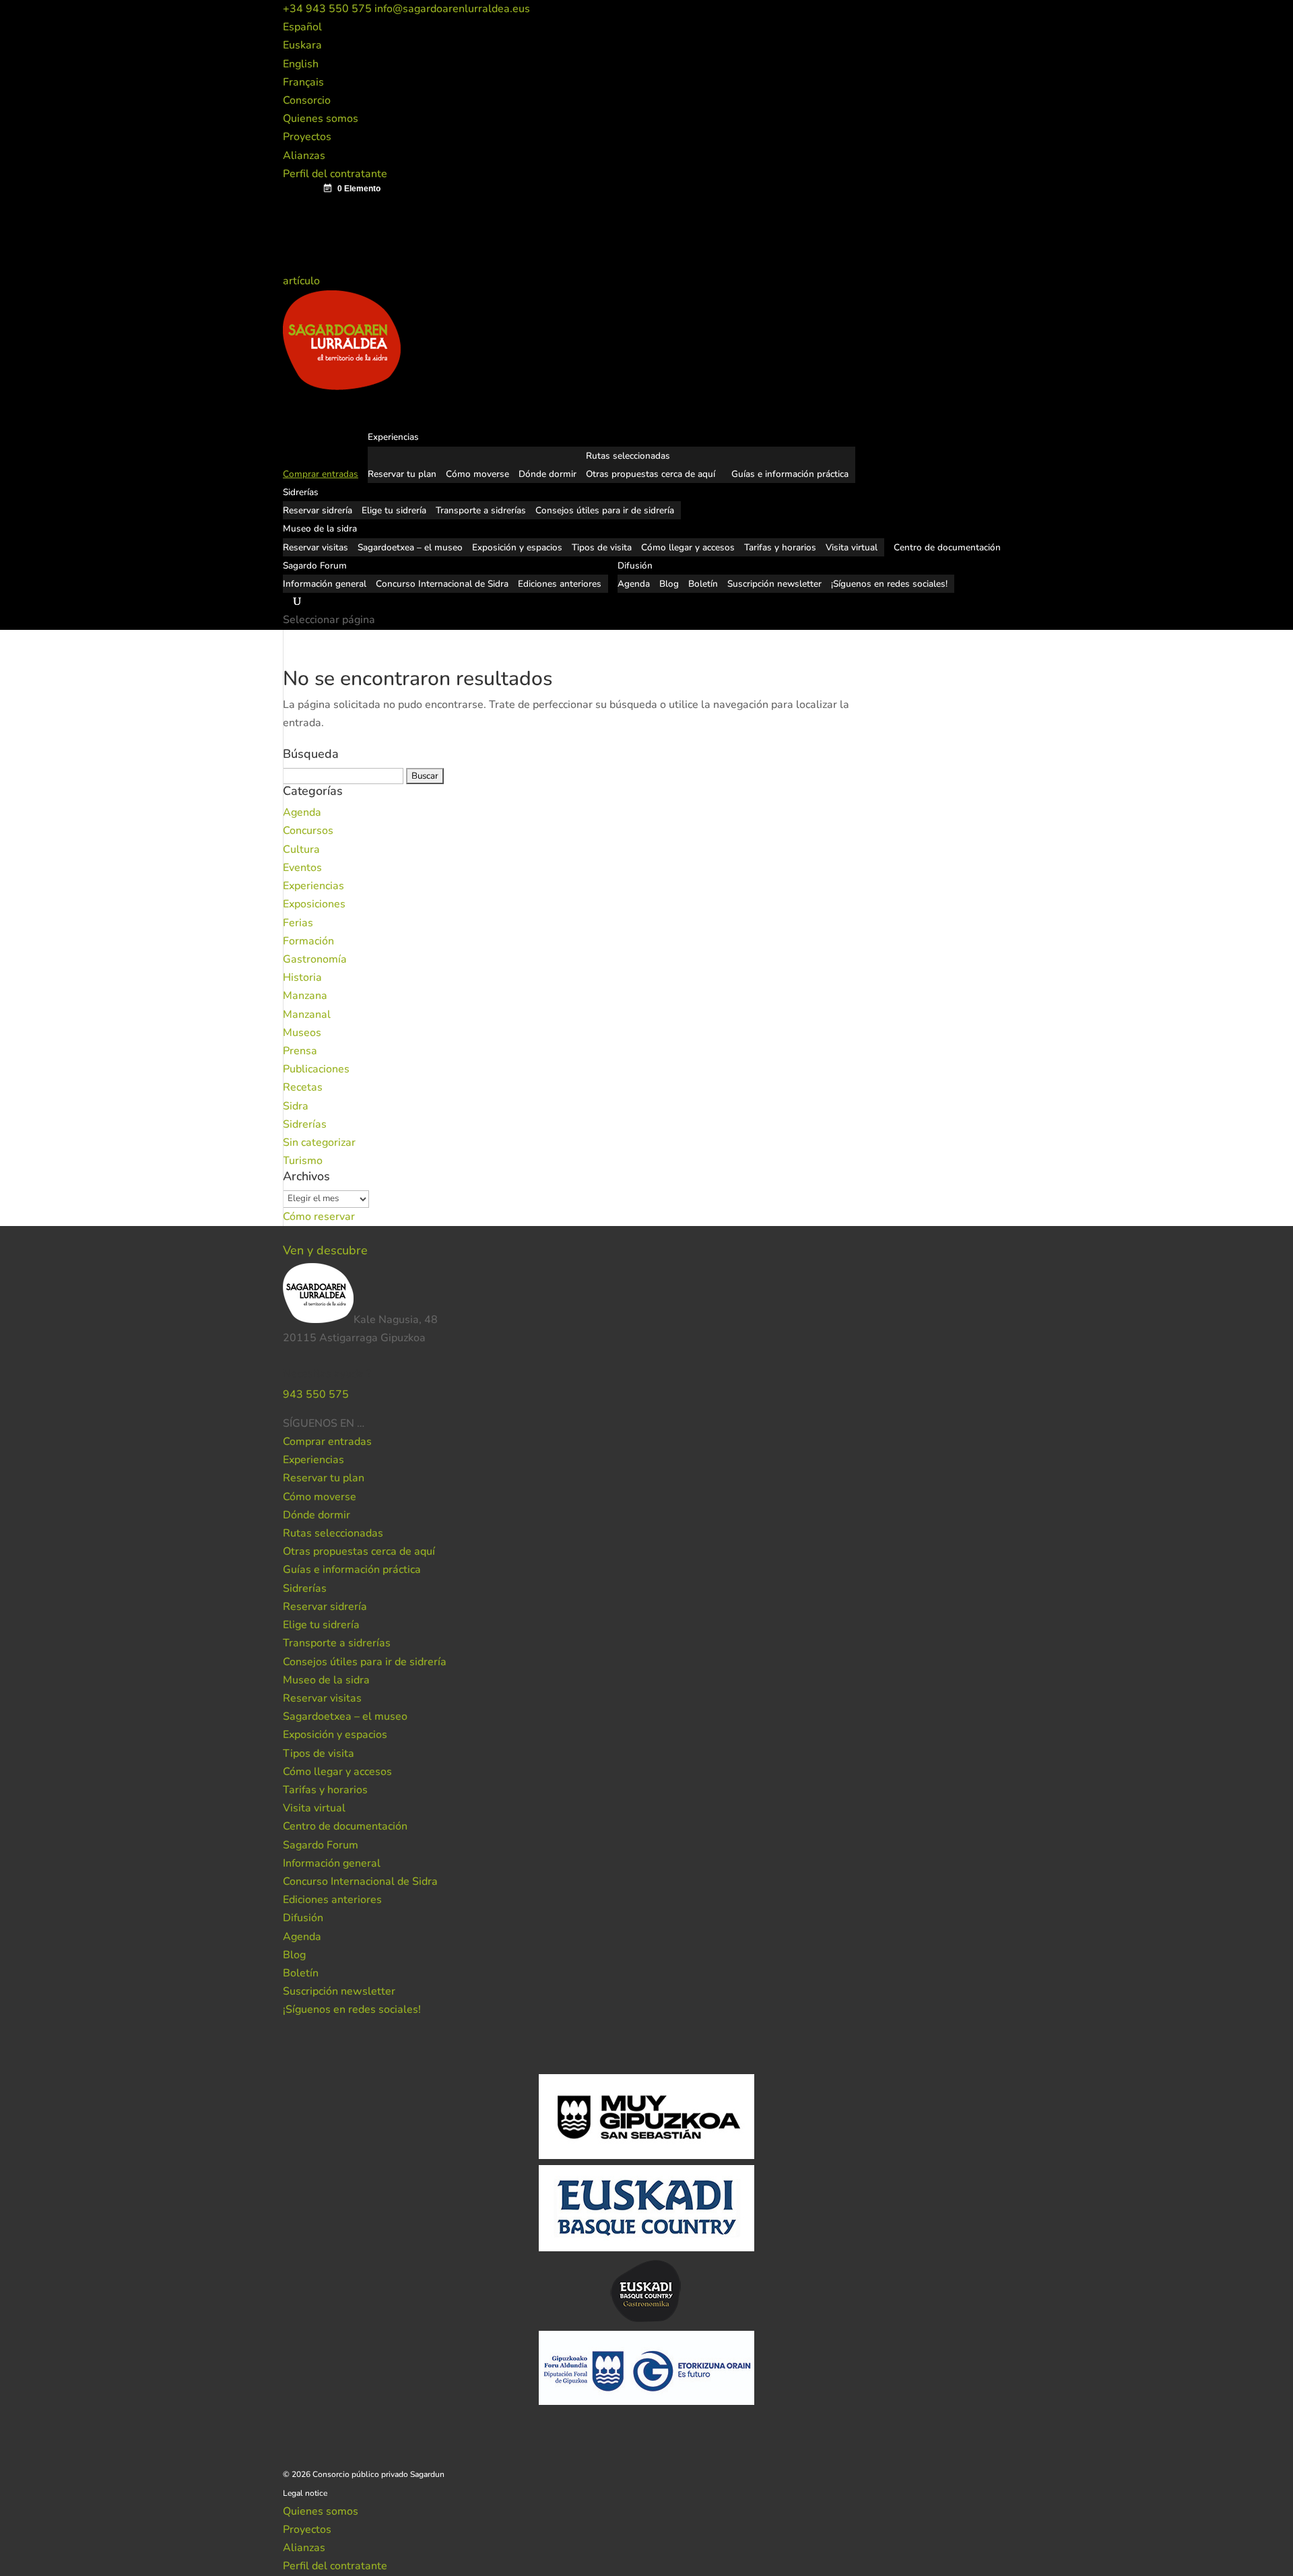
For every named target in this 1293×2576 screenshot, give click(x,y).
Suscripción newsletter (774, 584)
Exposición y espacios (517, 547)
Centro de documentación (345, 1826)
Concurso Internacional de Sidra (442, 584)
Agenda (634, 584)
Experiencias (313, 886)
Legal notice (305, 2493)
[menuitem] (302, 27)
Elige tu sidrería (394, 510)
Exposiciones (314, 904)
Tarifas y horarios (780, 547)
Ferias (298, 923)
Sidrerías (305, 1124)
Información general (325, 584)
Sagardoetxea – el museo (410, 547)
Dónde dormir (548, 474)
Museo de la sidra (326, 1680)
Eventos (302, 868)
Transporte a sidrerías (481, 510)
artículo (303, 281)
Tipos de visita (602, 547)
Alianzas (304, 156)
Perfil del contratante (335, 174)
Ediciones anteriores (560, 584)
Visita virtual (852, 547)
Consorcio (307, 100)
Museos (302, 1033)
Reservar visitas (316, 547)
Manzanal (307, 1015)
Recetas (303, 1087)
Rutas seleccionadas (628, 456)
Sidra (296, 1106)
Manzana (305, 996)
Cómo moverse (477, 474)
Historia (302, 977)
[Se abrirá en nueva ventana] (366, 1423)
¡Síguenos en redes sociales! (889, 584)
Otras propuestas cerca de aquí (651, 474)
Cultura (301, 849)
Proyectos (307, 137)
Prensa (300, 1051)
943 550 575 (316, 1394)
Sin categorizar (319, 1142)
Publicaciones (316, 1069)
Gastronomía (315, 959)
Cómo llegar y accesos (688, 547)
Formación (308, 941)
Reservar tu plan (402, 474)
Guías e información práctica (790, 474)
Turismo (303, 1161)
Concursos (308, 831)
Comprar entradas (327, 1442)
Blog (669, 584)
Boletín (703, 584)
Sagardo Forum (321, 1845)
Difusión (303, 1918)
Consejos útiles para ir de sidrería (605, 510)
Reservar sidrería (318, 510)
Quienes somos (321, 119)
